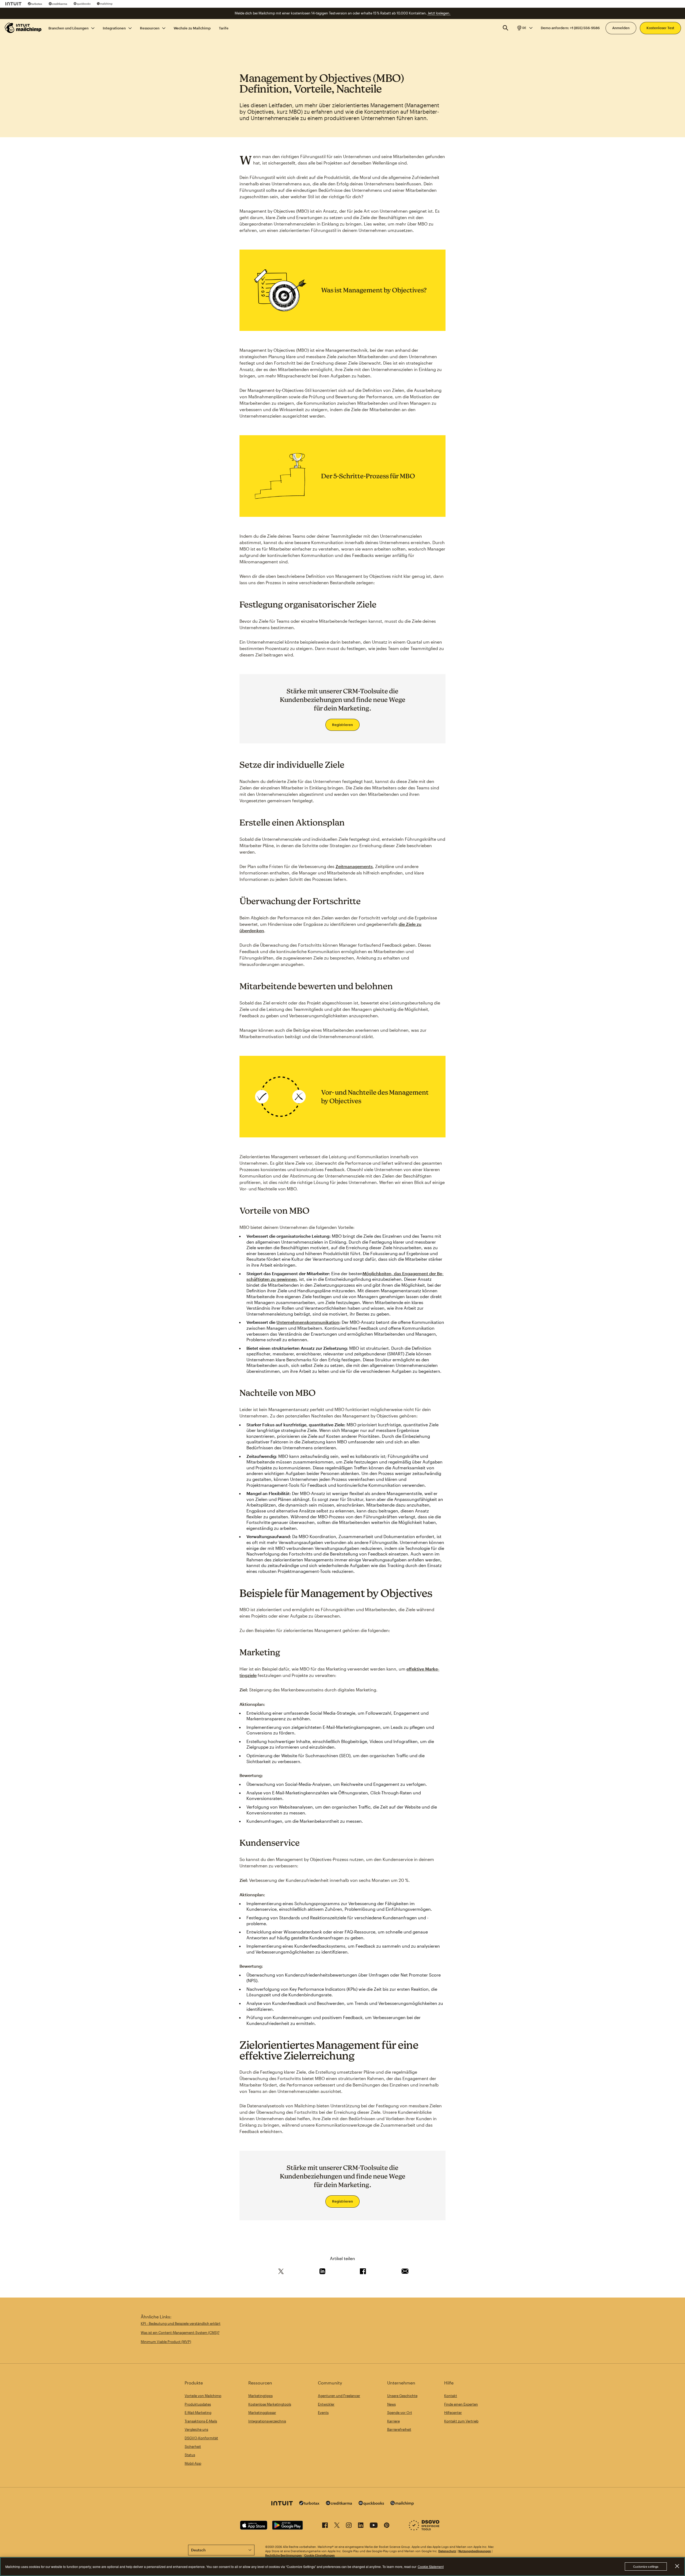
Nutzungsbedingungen (475, 2551)
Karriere (393, 2421)
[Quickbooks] (82, 4)
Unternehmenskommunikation (308, 1322)
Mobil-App (193, 2463)
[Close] (677, 2566)
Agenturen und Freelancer (339, 2396)
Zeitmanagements (354, 866)
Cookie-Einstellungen (319, 2555)
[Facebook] (325, 2526)
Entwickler (326, 2404)
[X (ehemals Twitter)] (337, 2526)
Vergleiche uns (196, 2429)
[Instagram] (349, 2526)
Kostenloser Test (660, 28)
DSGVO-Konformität (201, 2438)
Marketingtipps (260, 2396)
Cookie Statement (431, 2567)
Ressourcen (150, 28)
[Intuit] (13, 4)
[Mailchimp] (105, 4)
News (391, 2404)
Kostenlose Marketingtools (270, 2404)
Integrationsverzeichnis (267, 2421)
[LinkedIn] (361, 2526)
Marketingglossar (262, 2413)
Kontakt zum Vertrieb (461, 2421)
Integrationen (114, 28)
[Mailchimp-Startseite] (23, 28)
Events (323, 2413)
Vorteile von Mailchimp (203, 2396)
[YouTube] (374, 2526)
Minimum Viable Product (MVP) (166, 2342)
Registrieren (342, 725)
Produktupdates (198, 2404)
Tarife (224, 28)
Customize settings (646, 2566)
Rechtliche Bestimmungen (283, 2555)
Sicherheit (193, 2447)
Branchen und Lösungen (68, 28)
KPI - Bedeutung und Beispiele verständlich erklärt (181, 2323)
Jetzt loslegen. (439, 13)
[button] (524, 28)
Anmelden (621, 28)
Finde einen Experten (461, 2404)
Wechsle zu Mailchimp (192, 28)
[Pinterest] (387, 2526)
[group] (524, 28)
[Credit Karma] (58, 4)
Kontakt (451, 2396)
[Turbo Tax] (35, 4)
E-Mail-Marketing (198, 2413)
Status (190, 2455)
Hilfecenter (453, 2413)
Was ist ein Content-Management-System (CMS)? (180, 2333)
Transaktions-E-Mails (201, 2421)
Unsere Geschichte (402, 2396)
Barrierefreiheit (399, 2429)
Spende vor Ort (400, 2413)
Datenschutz (447, 2551)
